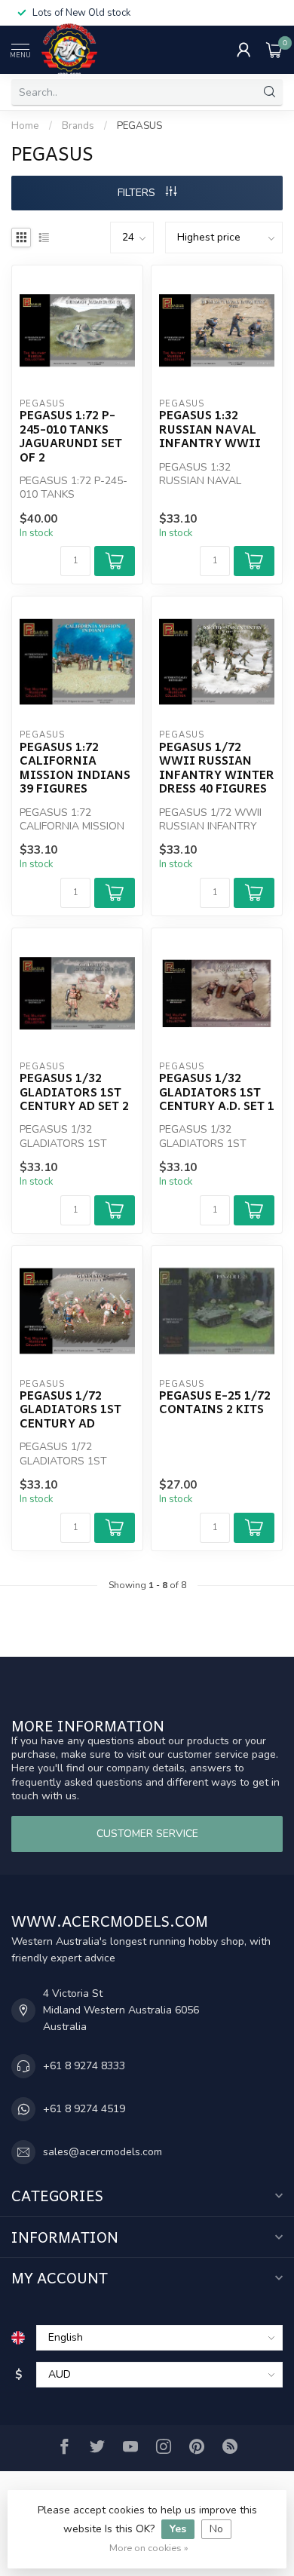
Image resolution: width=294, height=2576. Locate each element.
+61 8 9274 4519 (84, 2109)
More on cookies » (149, 2548)
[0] (274, 50)
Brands (78, 126)
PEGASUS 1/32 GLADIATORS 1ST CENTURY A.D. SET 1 (217, 1092)
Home (25, 126)
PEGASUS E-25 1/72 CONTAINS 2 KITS (215, 1402)
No (216, 2529)
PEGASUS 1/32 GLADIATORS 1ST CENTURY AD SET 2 (74, 1092)
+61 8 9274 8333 (84, 2066)
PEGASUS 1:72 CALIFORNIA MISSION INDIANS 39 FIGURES (75, 768)
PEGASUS (139, 126)
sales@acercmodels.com (103, 2152)
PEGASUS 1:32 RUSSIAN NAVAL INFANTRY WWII (210, 429)
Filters (138, 193)
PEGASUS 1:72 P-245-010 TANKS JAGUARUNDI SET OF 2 (71, 436)
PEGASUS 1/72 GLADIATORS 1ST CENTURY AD (70, 1409)
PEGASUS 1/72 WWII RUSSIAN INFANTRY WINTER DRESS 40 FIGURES (217, 768)
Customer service (147, 1834)
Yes (178, 2529)
